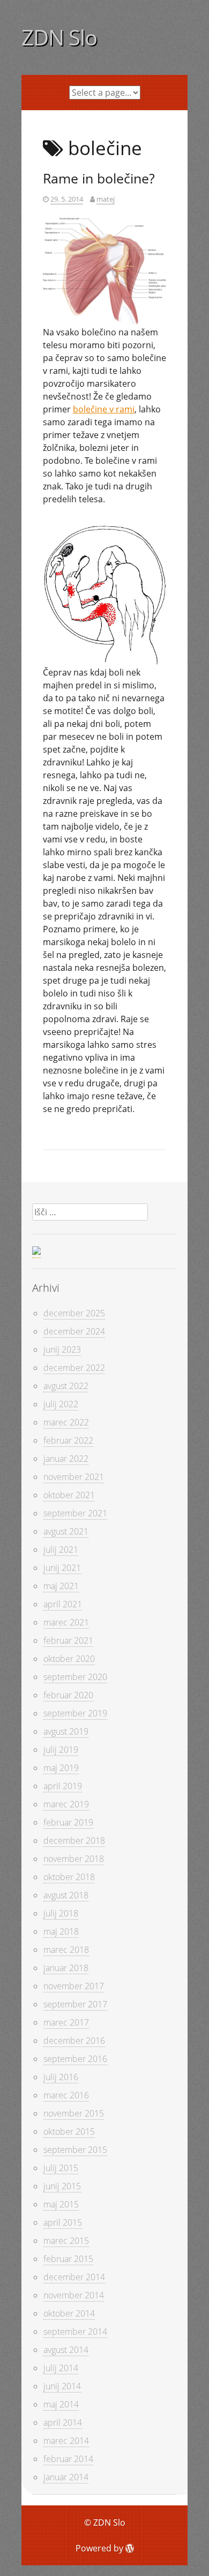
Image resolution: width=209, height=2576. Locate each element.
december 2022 (74, 1368)
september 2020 (75, 1677)
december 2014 (74, 2277)
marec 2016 (66, 2095)
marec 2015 (66, 2241)
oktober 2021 (69, 1495)
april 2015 (63, 2222)
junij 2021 (62, 1568)
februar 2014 (68, 2459)
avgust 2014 (66, 2350)
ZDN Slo (59, 37)
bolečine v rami (104, 409)
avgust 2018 (66, 1895)
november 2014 (74, 2295)
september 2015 (75, 2150)
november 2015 (74, 2113)
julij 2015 (61, 2168)
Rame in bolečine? (99, 178)
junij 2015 (62, 2186)
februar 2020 (68, 1695)
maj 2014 (61, 2404)
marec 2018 (66, 1950)
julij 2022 (61, 1404)
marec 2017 (66, 2022)
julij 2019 (61, 1750)
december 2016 (74, 2041)
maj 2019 (61, 1768)
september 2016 (75, 2059)
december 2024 (74, 1331)
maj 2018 (61, 1931)
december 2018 (74, 1841)
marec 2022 (66, 1422)
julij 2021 (61, 1550)
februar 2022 (68, 1440)
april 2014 (63, 2422)
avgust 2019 (66, 1731)
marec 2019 (66, 1804)
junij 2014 (62, 2386)
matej (106, 199)
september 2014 (75, 2332)
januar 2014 (66, 2477)
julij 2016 (61, 2077)
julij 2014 (61, 2368)
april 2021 (63, 1604)
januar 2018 (66, 1968)
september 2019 (75, 1713)
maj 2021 (61, 1586)
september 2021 (75, 1513)
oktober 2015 (69, 2132)
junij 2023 (62, 1350)
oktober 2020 (69, 1659)
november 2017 (74, 1986)
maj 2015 (61, 2204)
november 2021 (74, 1477)
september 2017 (75, 2004)
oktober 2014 (69, 2313)
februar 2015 (68, 2259)
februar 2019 (68, 1822)
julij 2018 (61, 1913)
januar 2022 (66, 1459)
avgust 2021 (66, 1531)
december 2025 (74, 1313)
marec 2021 (66, 1622)
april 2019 (63, 1786)
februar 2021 (68, 1640)
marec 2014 (66, 2441)
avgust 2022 (66, 1386)
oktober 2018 (69, 1877)
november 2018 (74, 1859)
